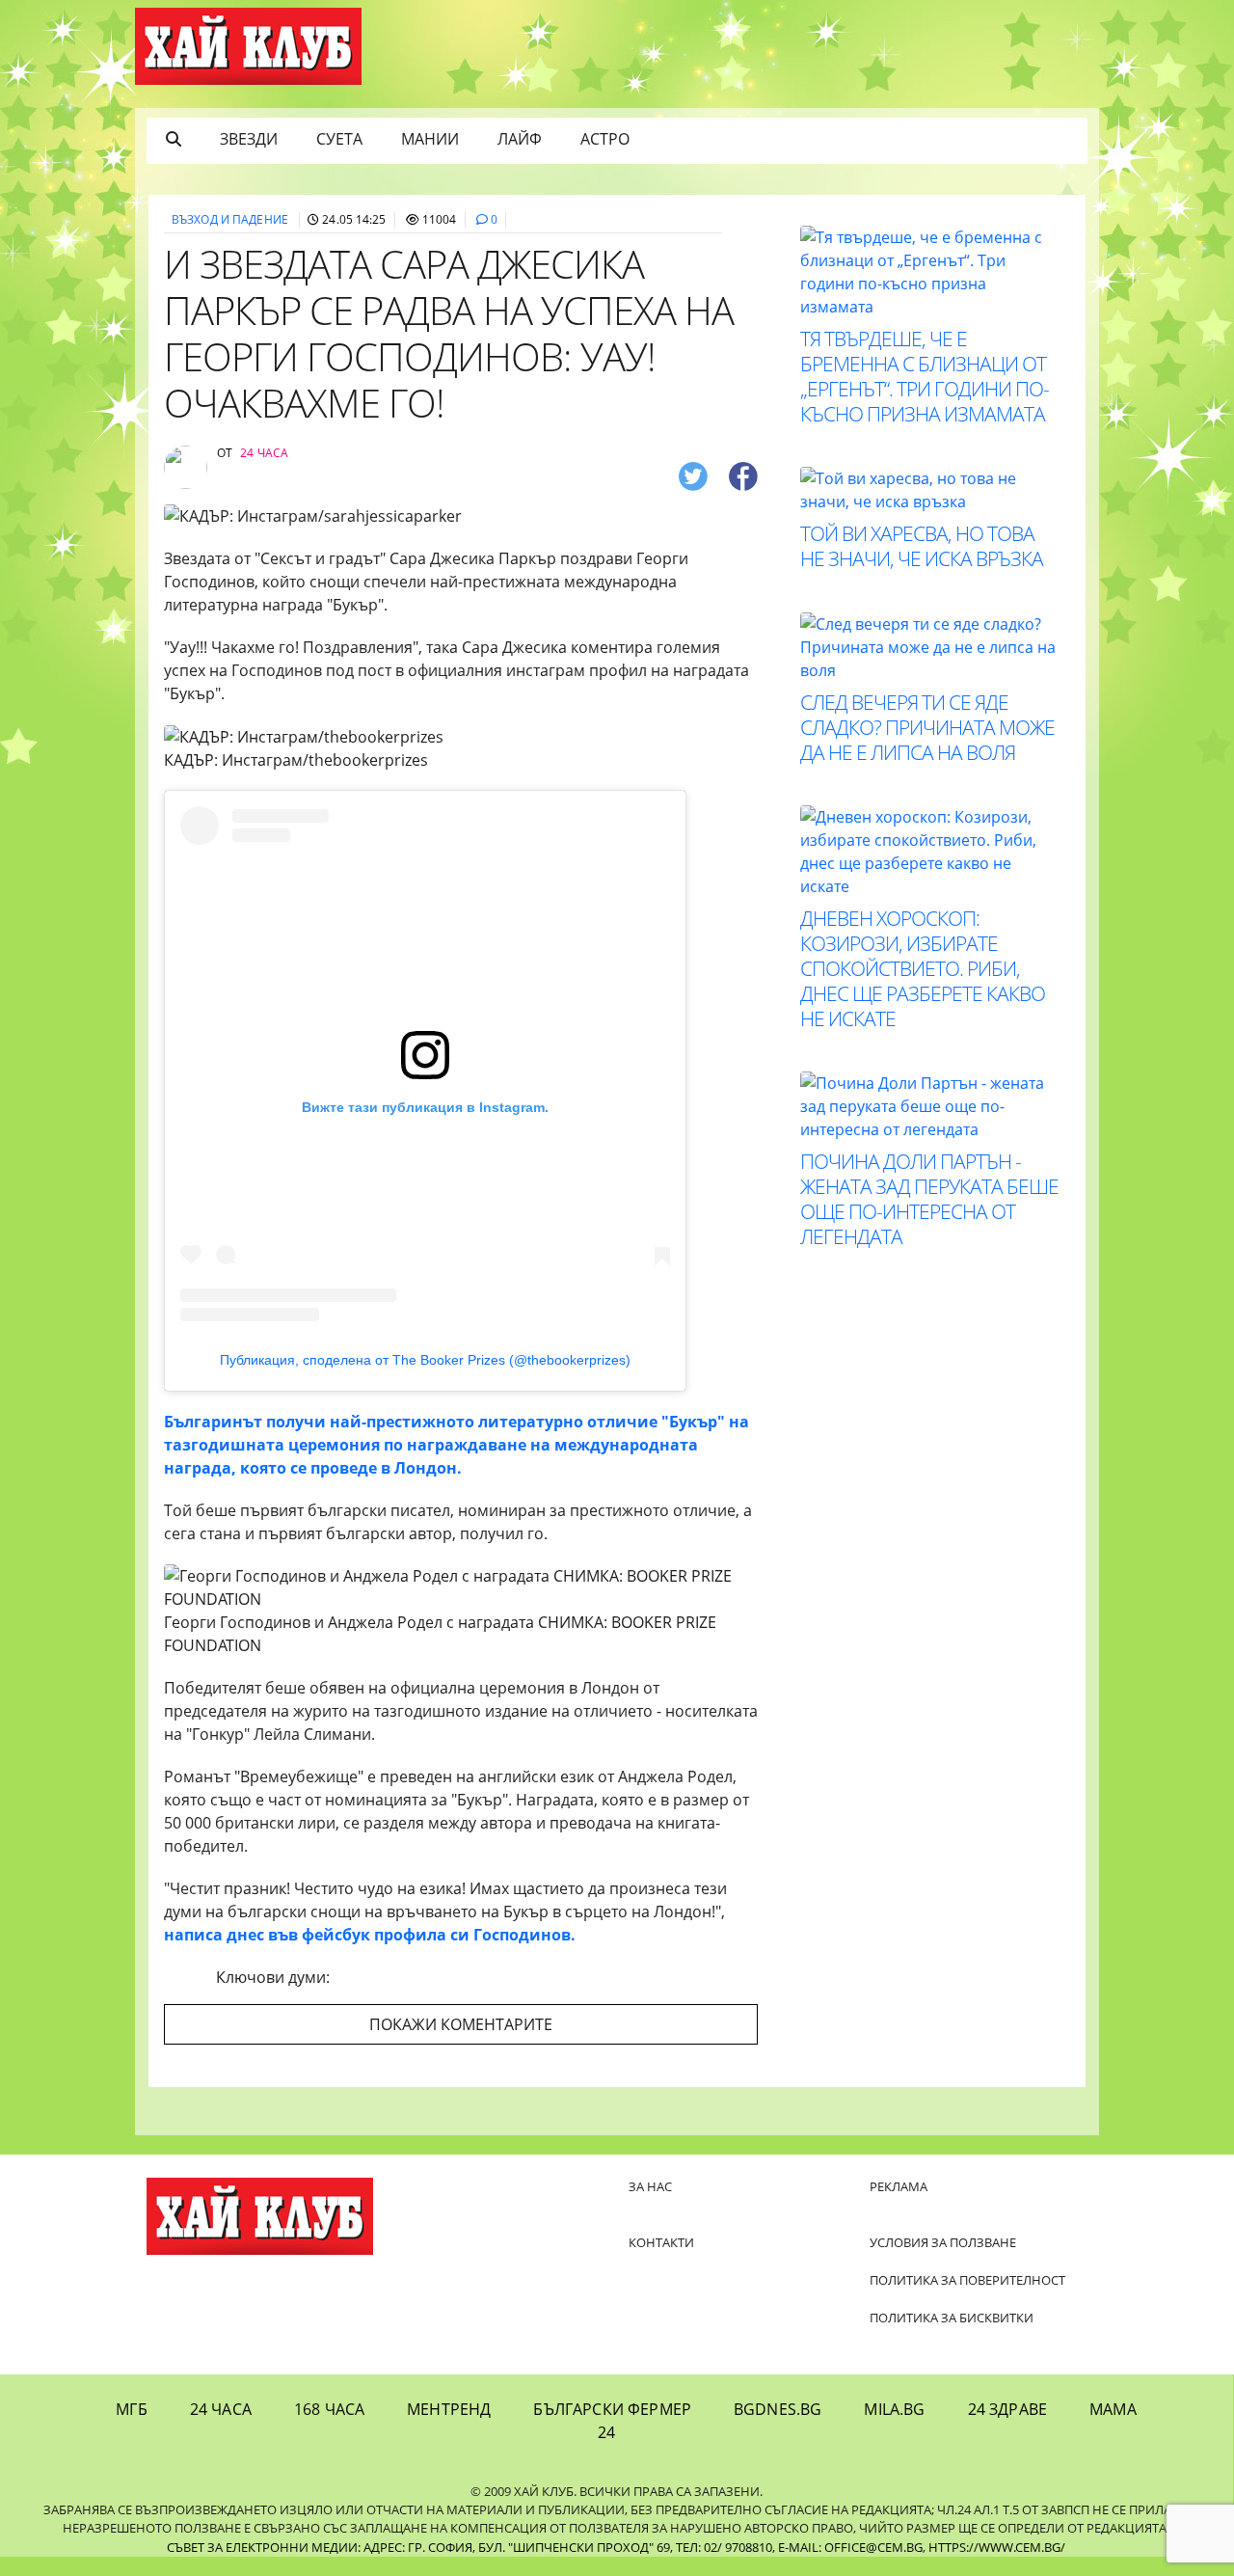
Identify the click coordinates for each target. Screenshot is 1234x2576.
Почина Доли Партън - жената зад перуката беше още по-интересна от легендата (929, 1199)
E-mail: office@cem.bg (850, 2547)
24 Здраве (1007, 2409)
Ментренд (449, 2409)
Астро (605, 139)
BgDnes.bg (778, 2409)
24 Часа (221, 2409)
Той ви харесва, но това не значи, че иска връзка (922, 546)
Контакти (661, 2242)
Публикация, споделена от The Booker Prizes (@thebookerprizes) (425, 1360)
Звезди (249, 139)
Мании (430, 139)
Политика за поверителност (967, 2280)
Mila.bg (894, 2409)
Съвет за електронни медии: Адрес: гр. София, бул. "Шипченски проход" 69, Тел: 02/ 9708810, (471, 2547)
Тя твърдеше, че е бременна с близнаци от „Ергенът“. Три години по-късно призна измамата (925, 376)
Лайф (520, 139)
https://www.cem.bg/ (997, 2547)
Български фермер (612, 2409)
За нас (650, 2186)
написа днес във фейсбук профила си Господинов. (370, 1935)
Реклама (899, 2186)
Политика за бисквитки (952, 2318)
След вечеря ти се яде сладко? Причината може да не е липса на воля (927, 727)
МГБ (131, 2409)
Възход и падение (230, 219)
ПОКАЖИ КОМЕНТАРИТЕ (461, 2024)
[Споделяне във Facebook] (743, 475)
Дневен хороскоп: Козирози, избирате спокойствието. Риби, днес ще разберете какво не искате (923, 968)
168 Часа (329, 2409)
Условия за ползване (943, 2242)
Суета (339, 139)
